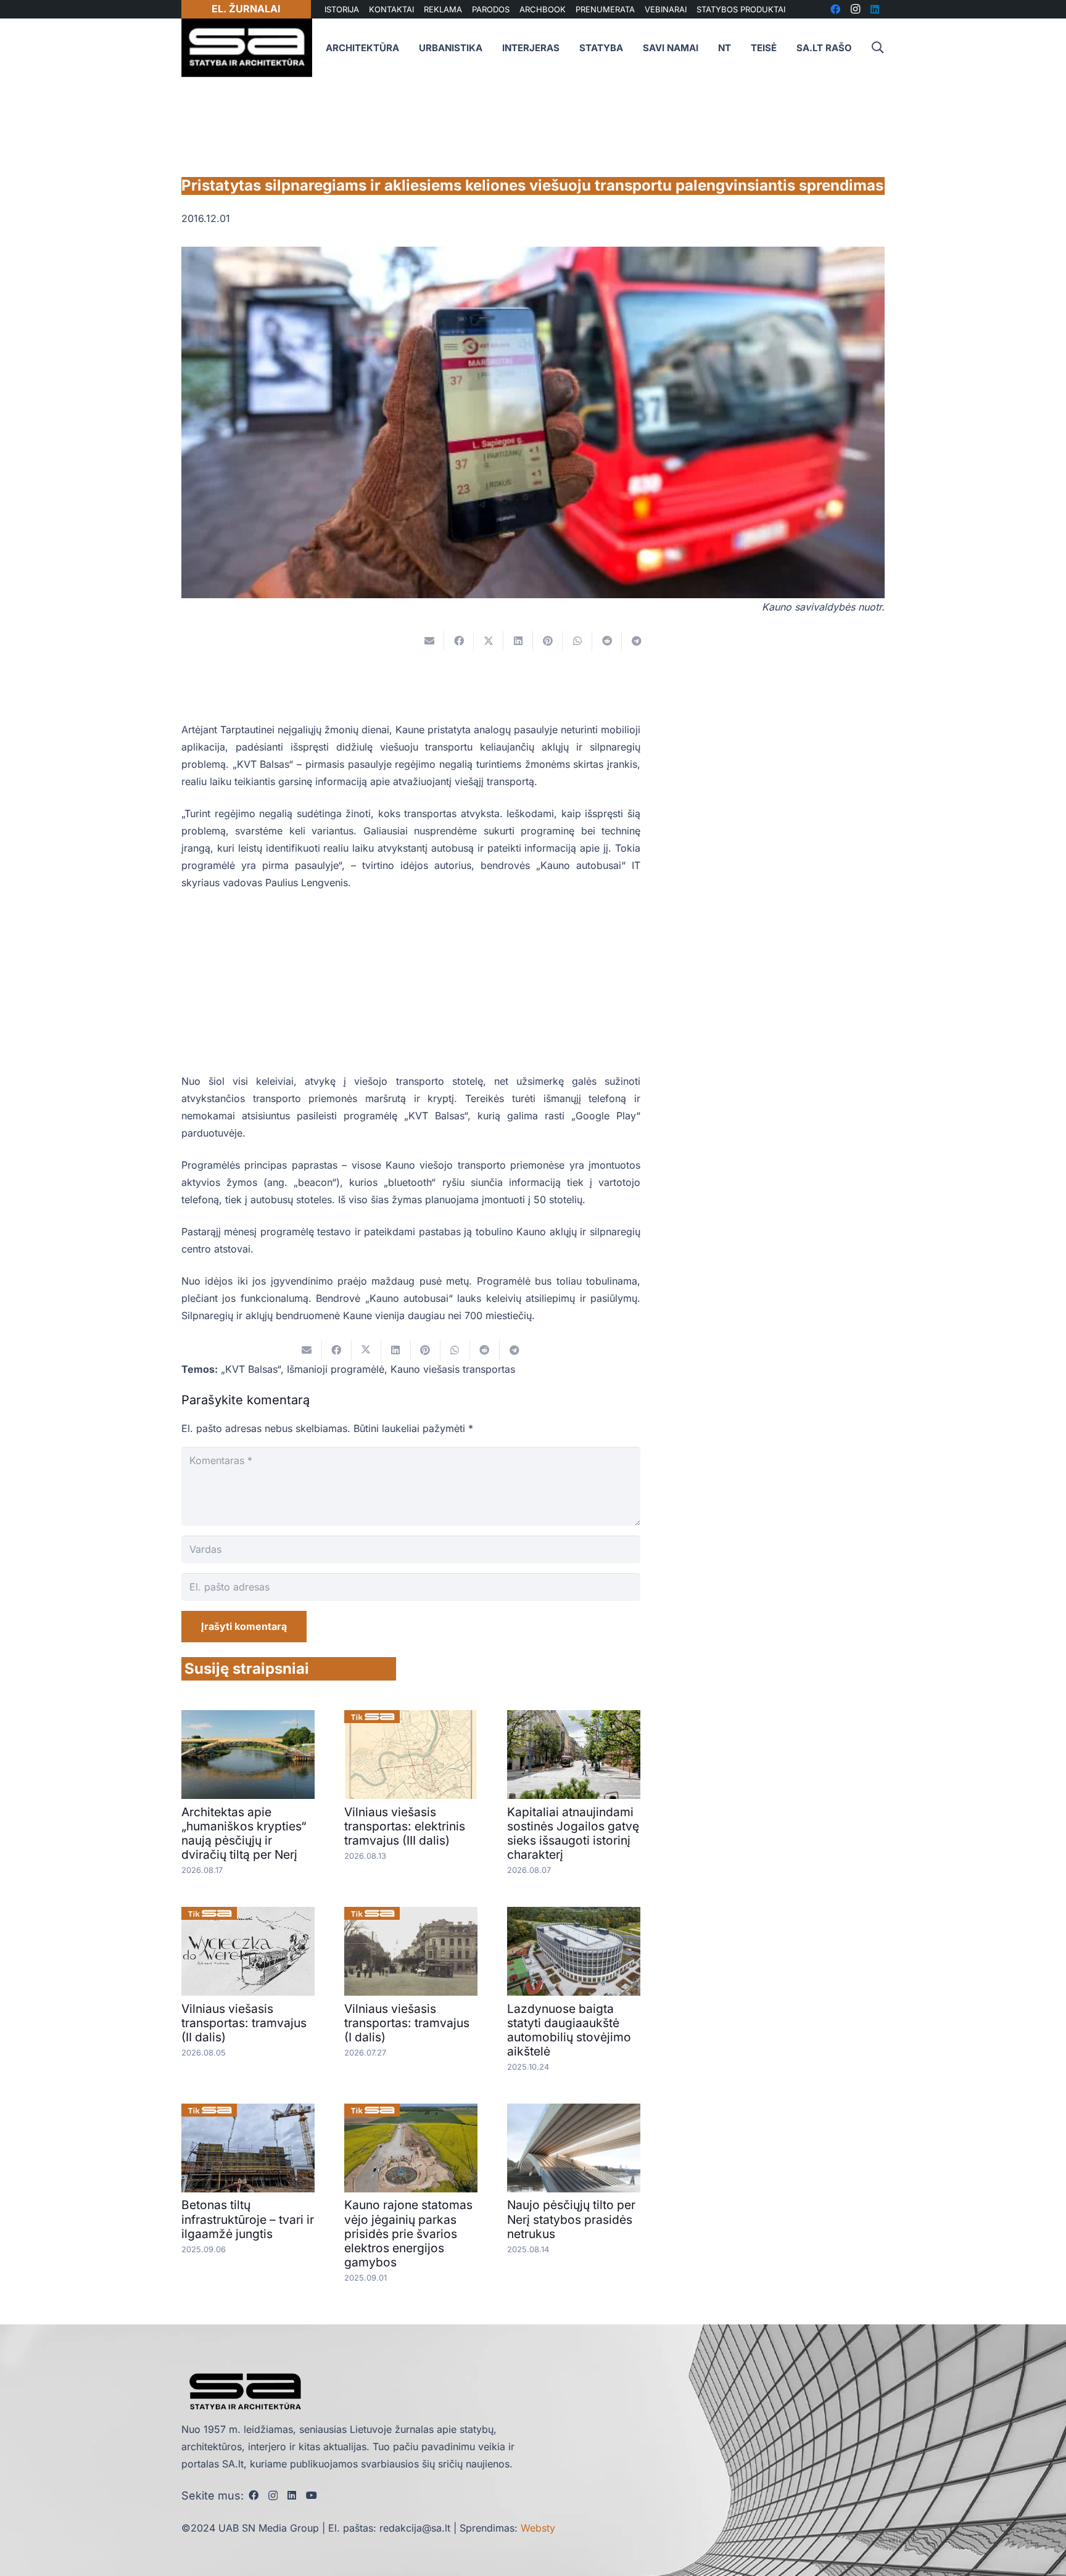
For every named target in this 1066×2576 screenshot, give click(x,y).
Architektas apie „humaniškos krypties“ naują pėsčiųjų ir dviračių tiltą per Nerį (244, 1833)
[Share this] (459, 641)
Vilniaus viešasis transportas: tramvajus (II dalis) (244, 2023)
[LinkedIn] (292, 2495)
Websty (538, 2528)
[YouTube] (312, 2495)
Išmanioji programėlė (336, 1369)
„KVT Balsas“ (251, 1369)
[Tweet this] (489, 641)
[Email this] (429, 641)
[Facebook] (254, 2495)
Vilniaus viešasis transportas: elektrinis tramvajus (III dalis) (405, 1826)
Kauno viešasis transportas (453, 1369)
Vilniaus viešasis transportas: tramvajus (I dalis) (407, 2023)
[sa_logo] (247, 48)
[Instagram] (273, 2496)
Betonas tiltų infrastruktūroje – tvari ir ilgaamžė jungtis (248, 2219)
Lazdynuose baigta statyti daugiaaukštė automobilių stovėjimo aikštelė (569, 2030)
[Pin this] (548, 641)
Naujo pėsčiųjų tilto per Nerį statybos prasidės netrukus (571, 2219)
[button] (877, 48)
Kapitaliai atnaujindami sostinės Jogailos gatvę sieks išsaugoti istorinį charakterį (573, 1833)
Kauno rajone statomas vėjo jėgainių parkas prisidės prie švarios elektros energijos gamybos (408, 2233)
